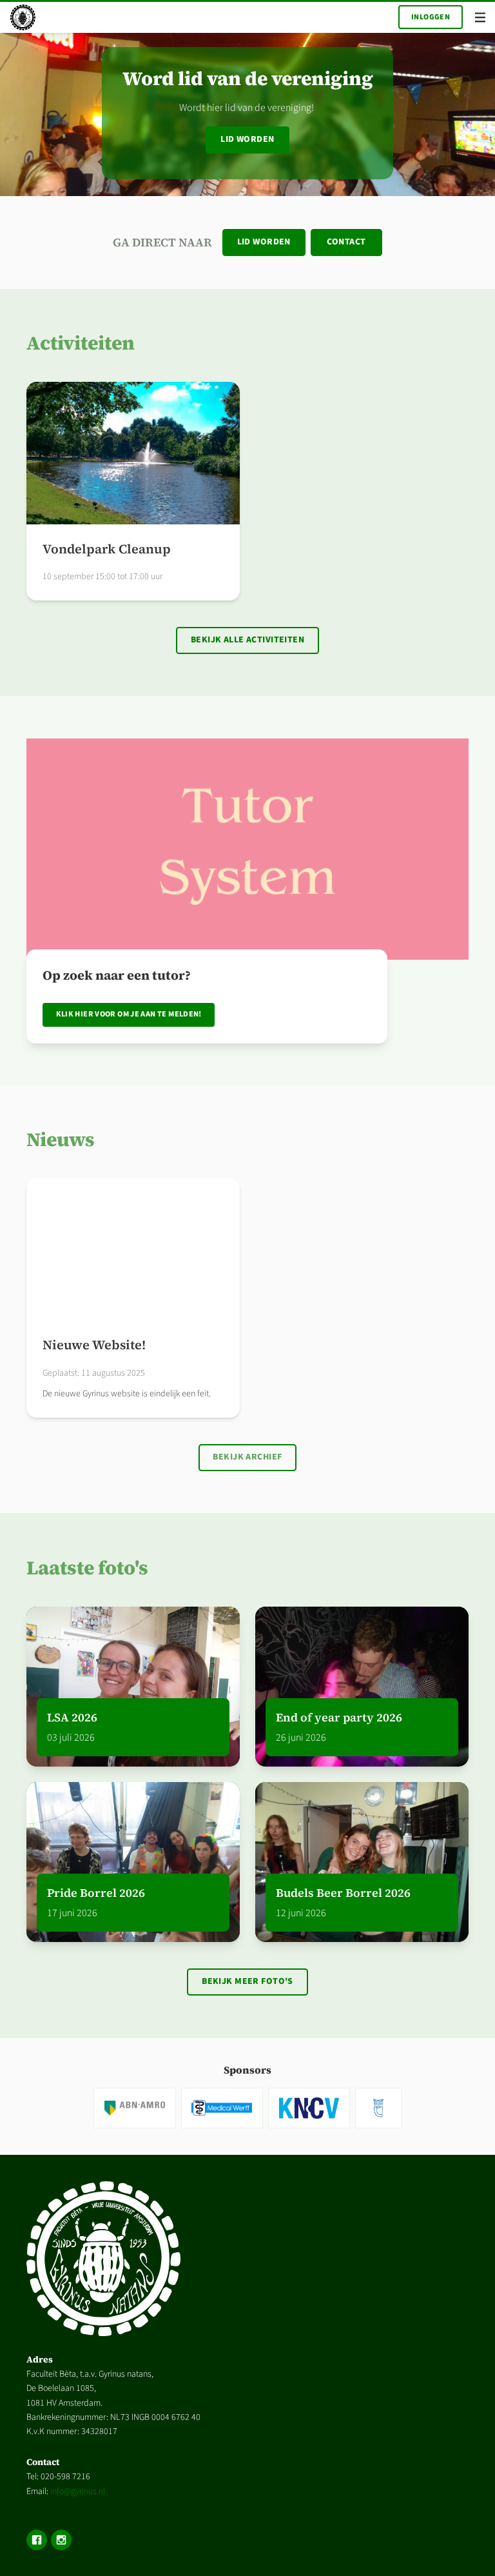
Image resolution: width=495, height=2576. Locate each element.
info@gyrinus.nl (78, 2492)
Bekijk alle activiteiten (247, 640)
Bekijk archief (247, 1457)
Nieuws (61, 1139)
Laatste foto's (87, 1568)
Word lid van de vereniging (248, 78)
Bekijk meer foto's (247, 1981)
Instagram (61, 2540)
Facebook (37, 2540)
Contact (346, 242)
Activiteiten (81, 343)
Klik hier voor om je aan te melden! (129, 1014)
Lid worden (247, 139)
